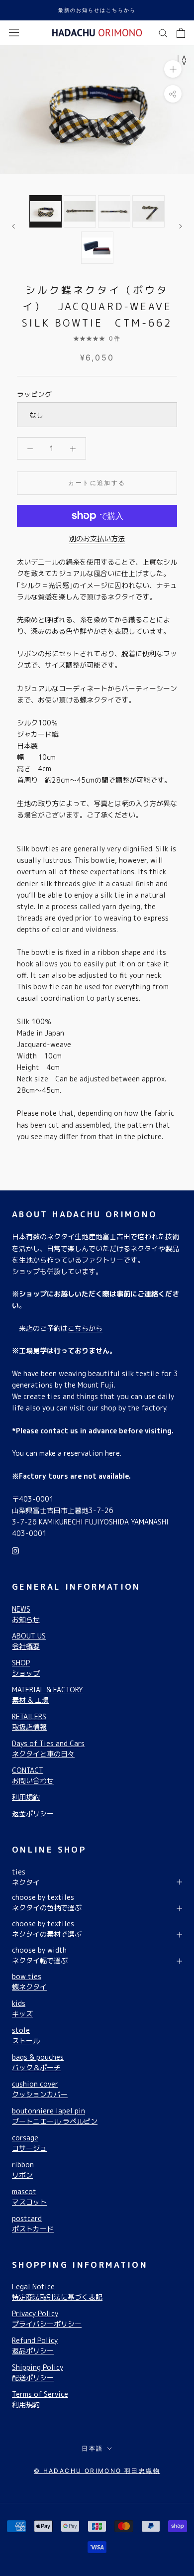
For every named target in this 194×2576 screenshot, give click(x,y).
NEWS (26, 1614)
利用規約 (26, 1797)
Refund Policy (35, 2345)
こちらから (85, 1328)
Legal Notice (57, 2292)
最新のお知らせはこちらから (97, 10)
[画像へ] (46, 211)
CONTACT (33, 1775)
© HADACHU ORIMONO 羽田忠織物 (97, 2471)
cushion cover (40, 2089)
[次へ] (181, 226)
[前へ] (13, 226)
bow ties (29, 1982)
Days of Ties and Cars (48, 1749)
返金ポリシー (33, 1814)
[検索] (163, 33)
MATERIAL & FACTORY (48, 1695)
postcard (33, 2224)
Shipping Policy (38, 2372)
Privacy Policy (47, 2319)
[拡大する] (173, 68)
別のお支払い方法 (97, 538)
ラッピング (34, 394)
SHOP (26, 1668)
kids (22, 2008)
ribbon (23, 2170)
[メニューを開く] (14, 33)
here (112, 1453)
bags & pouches (38, 2062)
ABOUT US (29, 1641)
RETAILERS (29, 1722)
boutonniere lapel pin (55, 2116)
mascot (29, 2197)
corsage (29, 2143)
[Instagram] (15, 1550)
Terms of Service (40, 2399)
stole (26, 2035)
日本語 (92, 2448)
